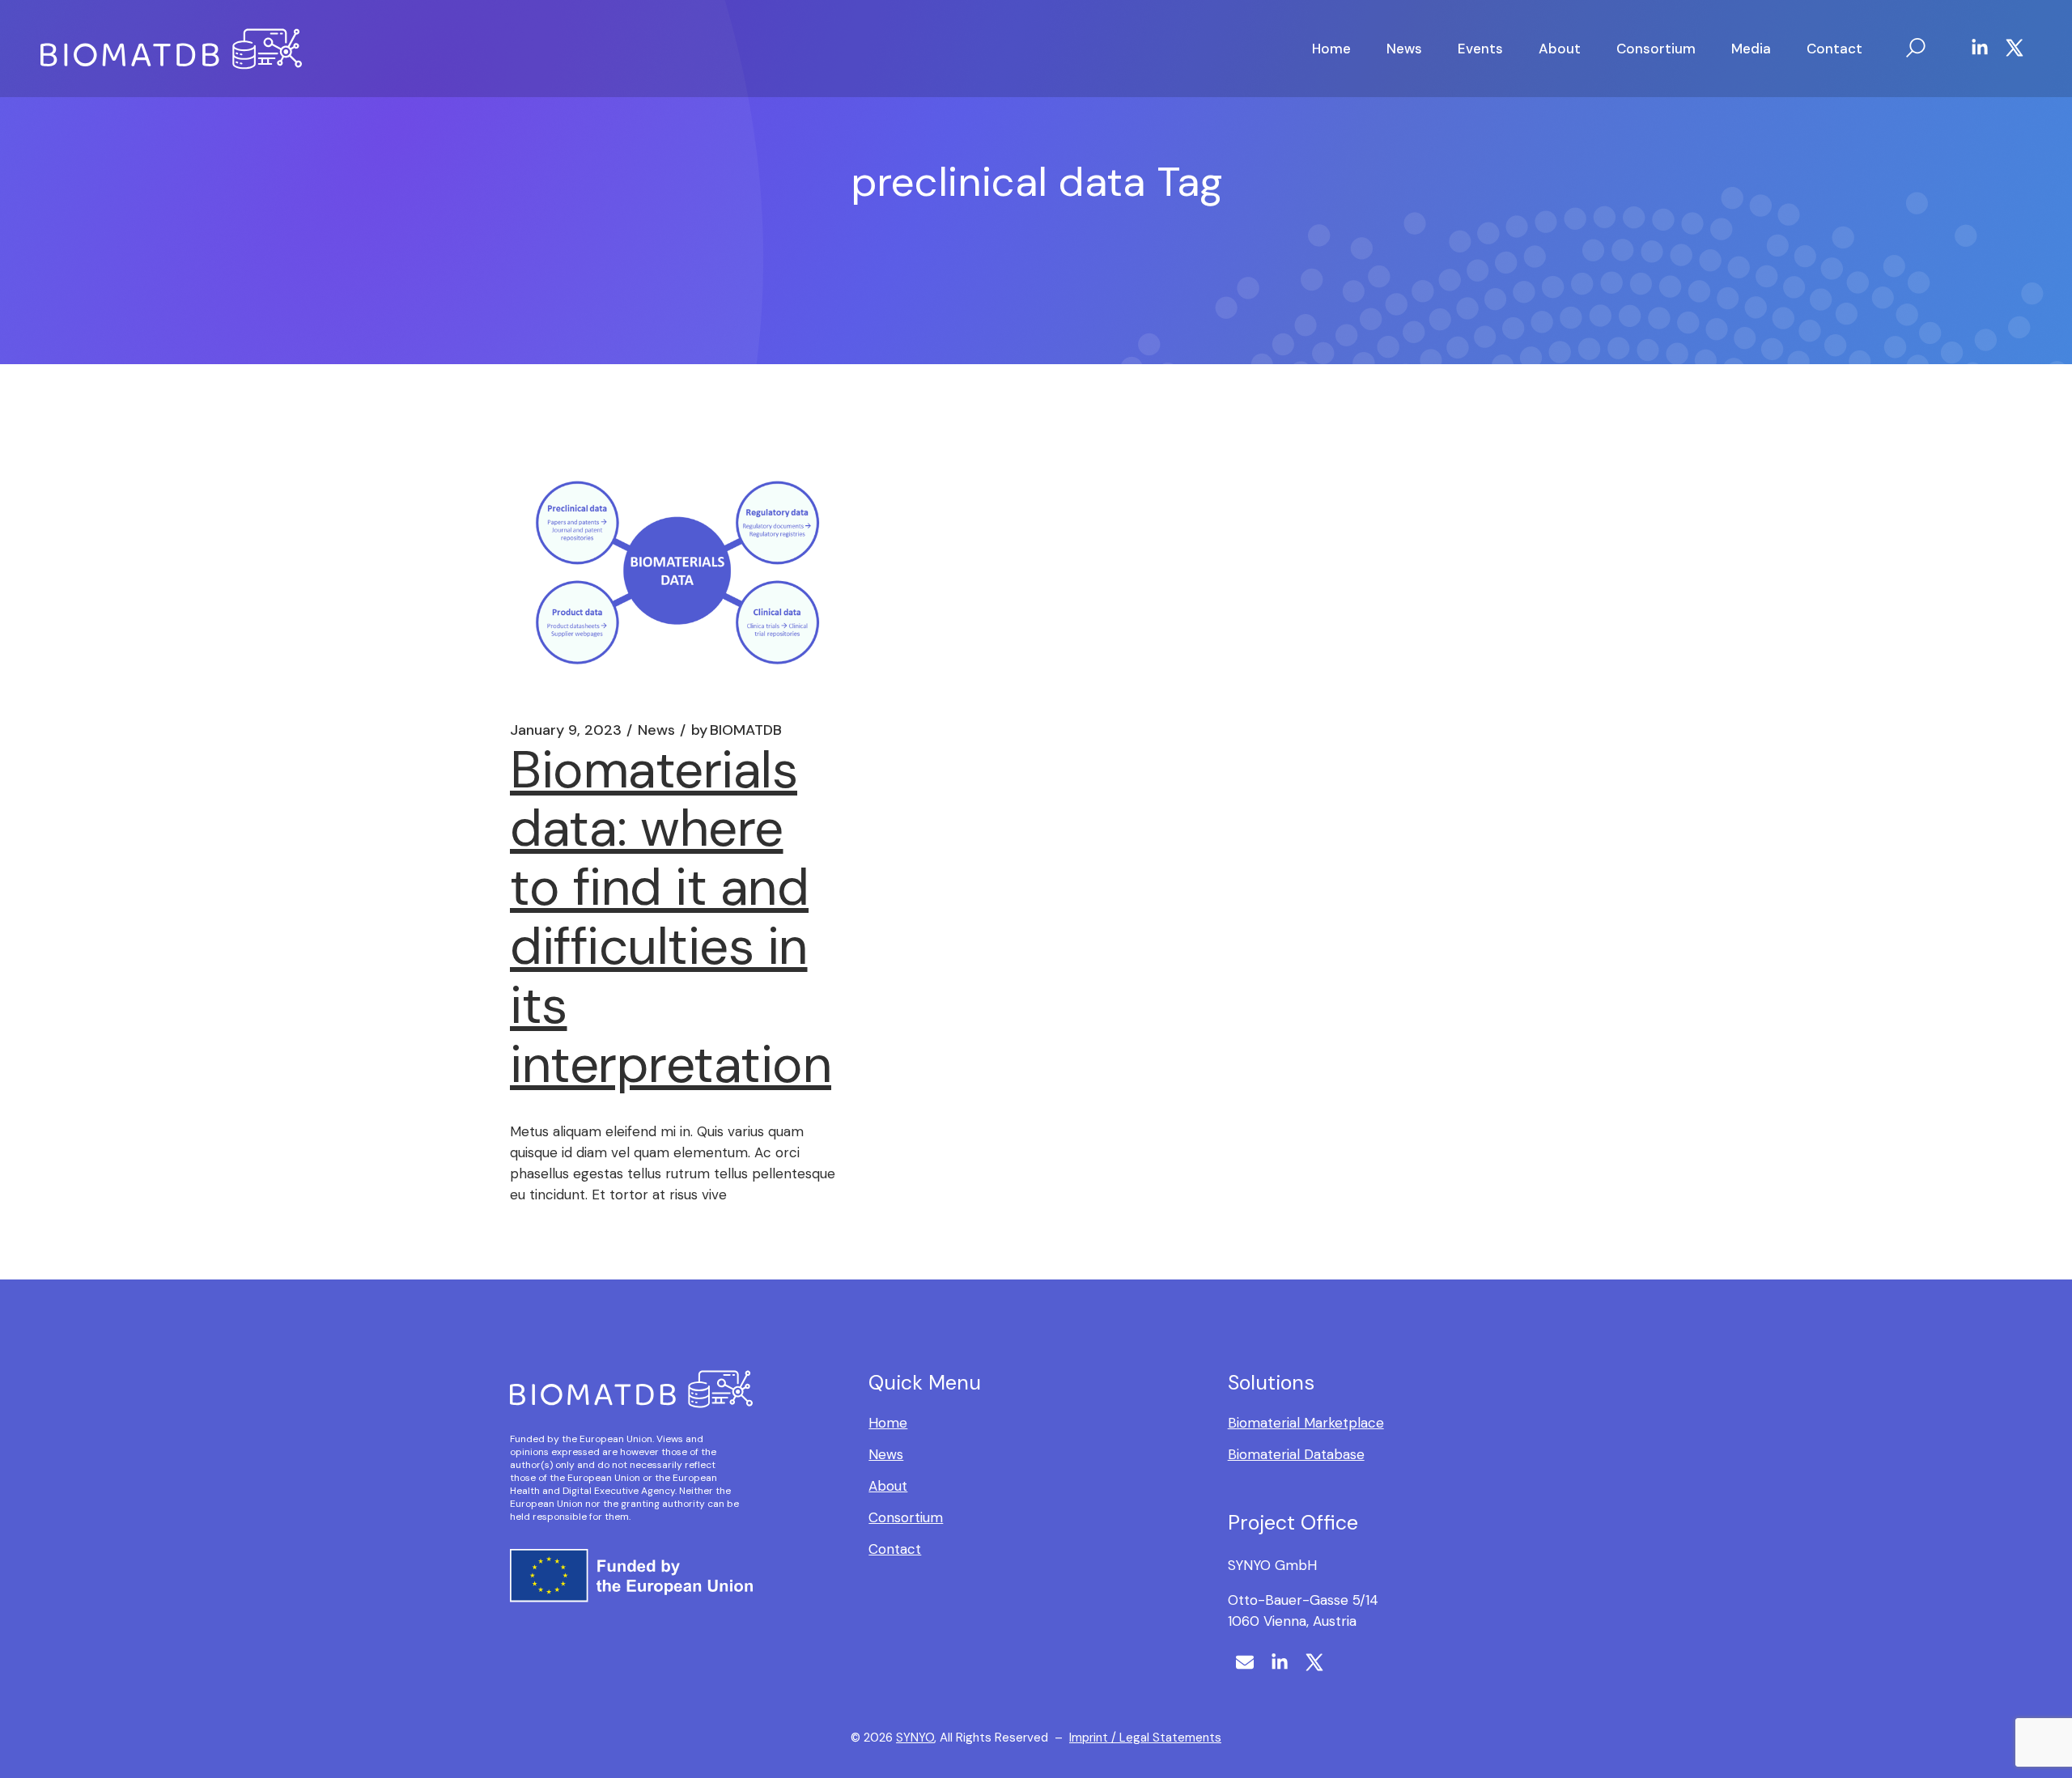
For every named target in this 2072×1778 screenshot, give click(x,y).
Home (888, 1423)
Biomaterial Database (1296, 1454)
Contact (895, 1549)
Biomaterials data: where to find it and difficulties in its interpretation (671, 917)
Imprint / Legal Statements (1145, 1738)
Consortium (906, 1517)
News (656, 730)
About (888, 1486)
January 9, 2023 (566, 730)
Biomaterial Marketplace (1306, 1423)
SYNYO (915, 1738)
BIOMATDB (737, 730)
